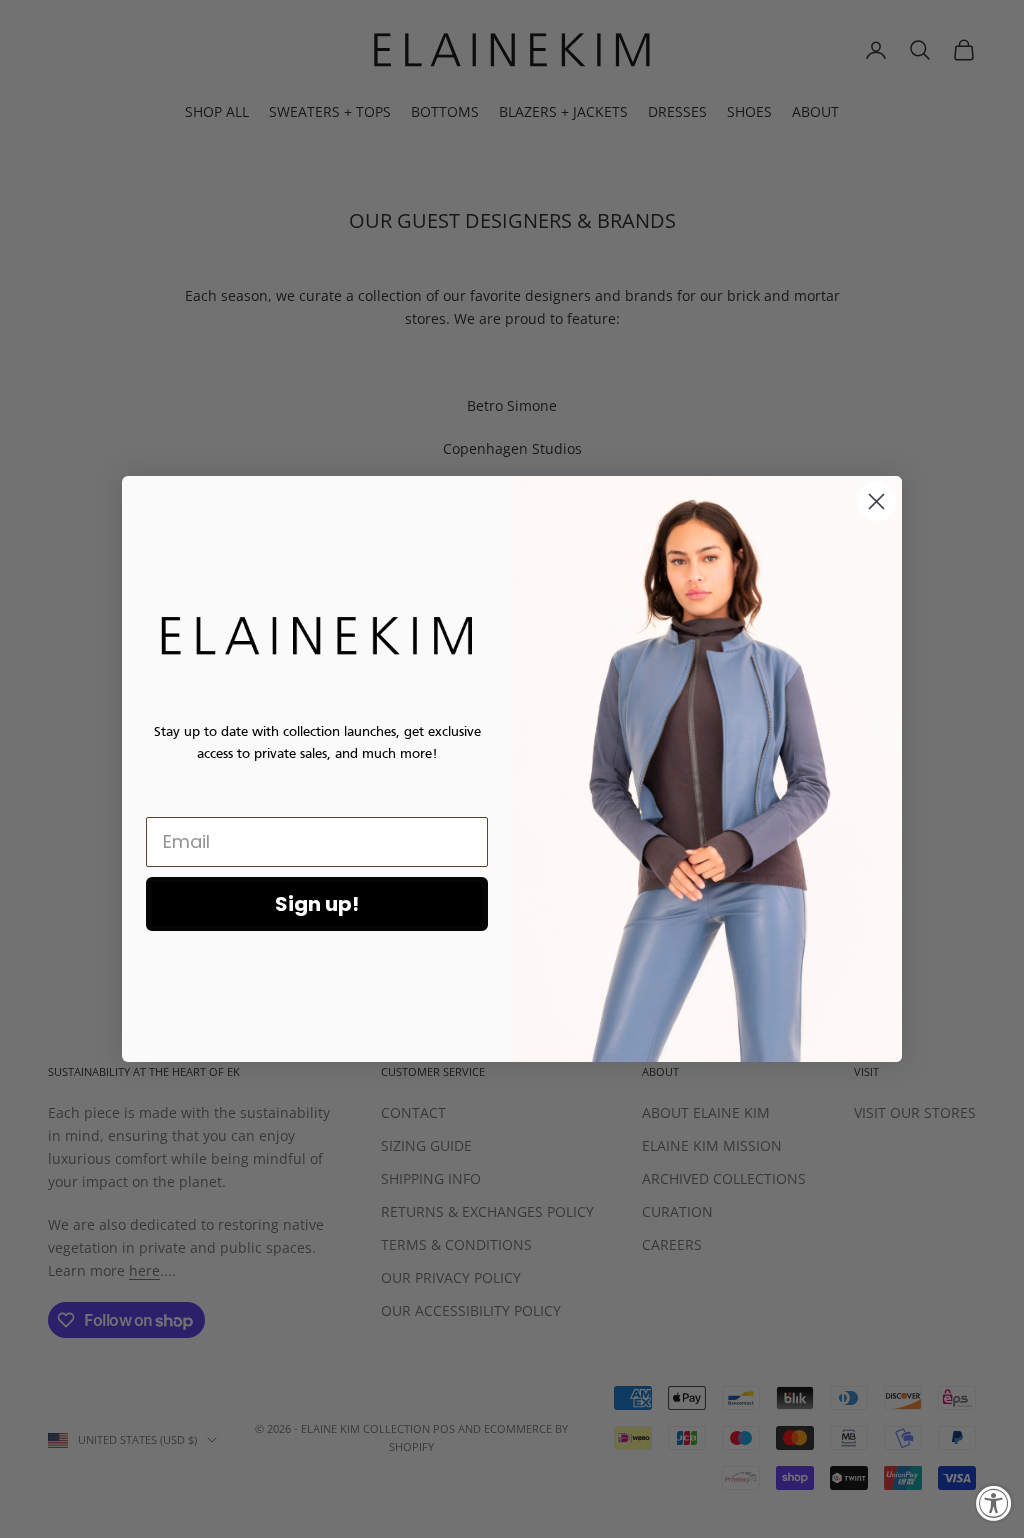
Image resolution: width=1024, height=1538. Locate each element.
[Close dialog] (876, 501)
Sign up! (317, 904)
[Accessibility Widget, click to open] (994, 1503)
